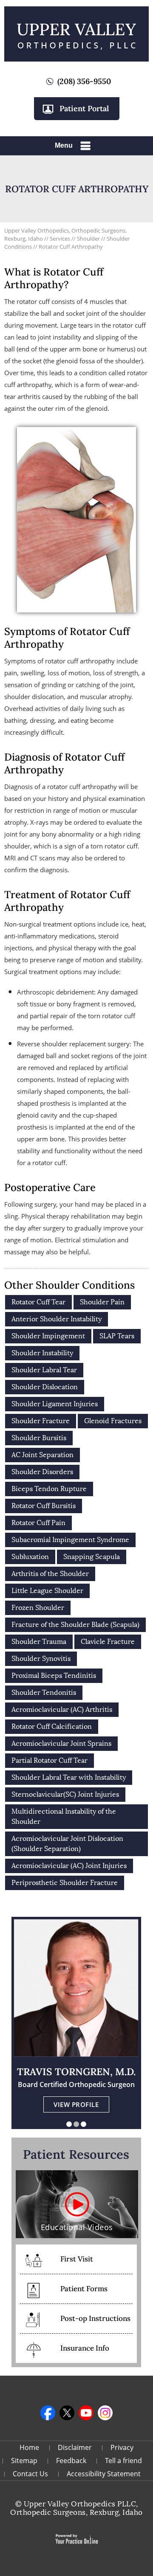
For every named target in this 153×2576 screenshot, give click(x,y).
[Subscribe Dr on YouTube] (86, 2413)
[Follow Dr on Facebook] (48, 2413)
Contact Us (30, 2474)
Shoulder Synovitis (41, 1659)
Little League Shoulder (47, 1591)
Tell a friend (123, 2461)
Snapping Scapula (92, 1557)
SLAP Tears (117, 1336)
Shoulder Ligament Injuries (55, 1404)
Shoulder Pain (102, 1302)
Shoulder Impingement (48, 1336)
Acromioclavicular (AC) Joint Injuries (69, 1866)
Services (61, 239)
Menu (64, 145)
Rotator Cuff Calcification (52, 1726)
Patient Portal (84, 108)
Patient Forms (84, 2289)
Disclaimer (75, 2447)
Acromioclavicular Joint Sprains (61, 1743)
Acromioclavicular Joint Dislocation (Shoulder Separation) (67, 1844)
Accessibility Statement (104, 2474)
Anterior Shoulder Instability (57, 1319)
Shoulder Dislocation (45, 1387)
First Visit (77, 2259)
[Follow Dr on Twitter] (67, 2413)
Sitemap (24, 2461)
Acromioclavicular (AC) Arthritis (62, 1709)
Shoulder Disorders (42, 1472)
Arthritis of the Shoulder (50, 1574)
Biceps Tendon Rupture (49, 1489)
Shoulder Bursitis (39, 1438)
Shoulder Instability (42, 1353)
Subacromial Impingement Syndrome (70, 1540)
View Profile (76, 2104)
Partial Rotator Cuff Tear (50, 1760)
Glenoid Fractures (113, 1421)
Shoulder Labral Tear (44, 1370)
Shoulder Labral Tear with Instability (69, 1777)
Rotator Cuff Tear (38, 1302)
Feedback (71, 2461)
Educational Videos (77, 2227)
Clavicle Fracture (108, 1642)
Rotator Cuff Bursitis (44, 1506)
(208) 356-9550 (84, 81)
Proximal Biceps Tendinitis (54, 1676)
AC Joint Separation (42, 1455)
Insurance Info (85, 2348)
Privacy (122, 2447)
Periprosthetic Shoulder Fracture (65, 1883)
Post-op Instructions (95, 2318)
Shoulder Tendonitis (44, 1693)
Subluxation (30, 1557)
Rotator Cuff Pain (38, 1523)
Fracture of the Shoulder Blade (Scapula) (75, 1625)
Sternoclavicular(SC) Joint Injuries (65, 1794)
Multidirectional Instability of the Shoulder (64, 1816)
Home (29, 2447)
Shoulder (89, 239)
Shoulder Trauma (39, 1642)
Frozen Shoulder (38, 1608)
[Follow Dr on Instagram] (105, 2413)
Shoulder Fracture (41, 1421)
